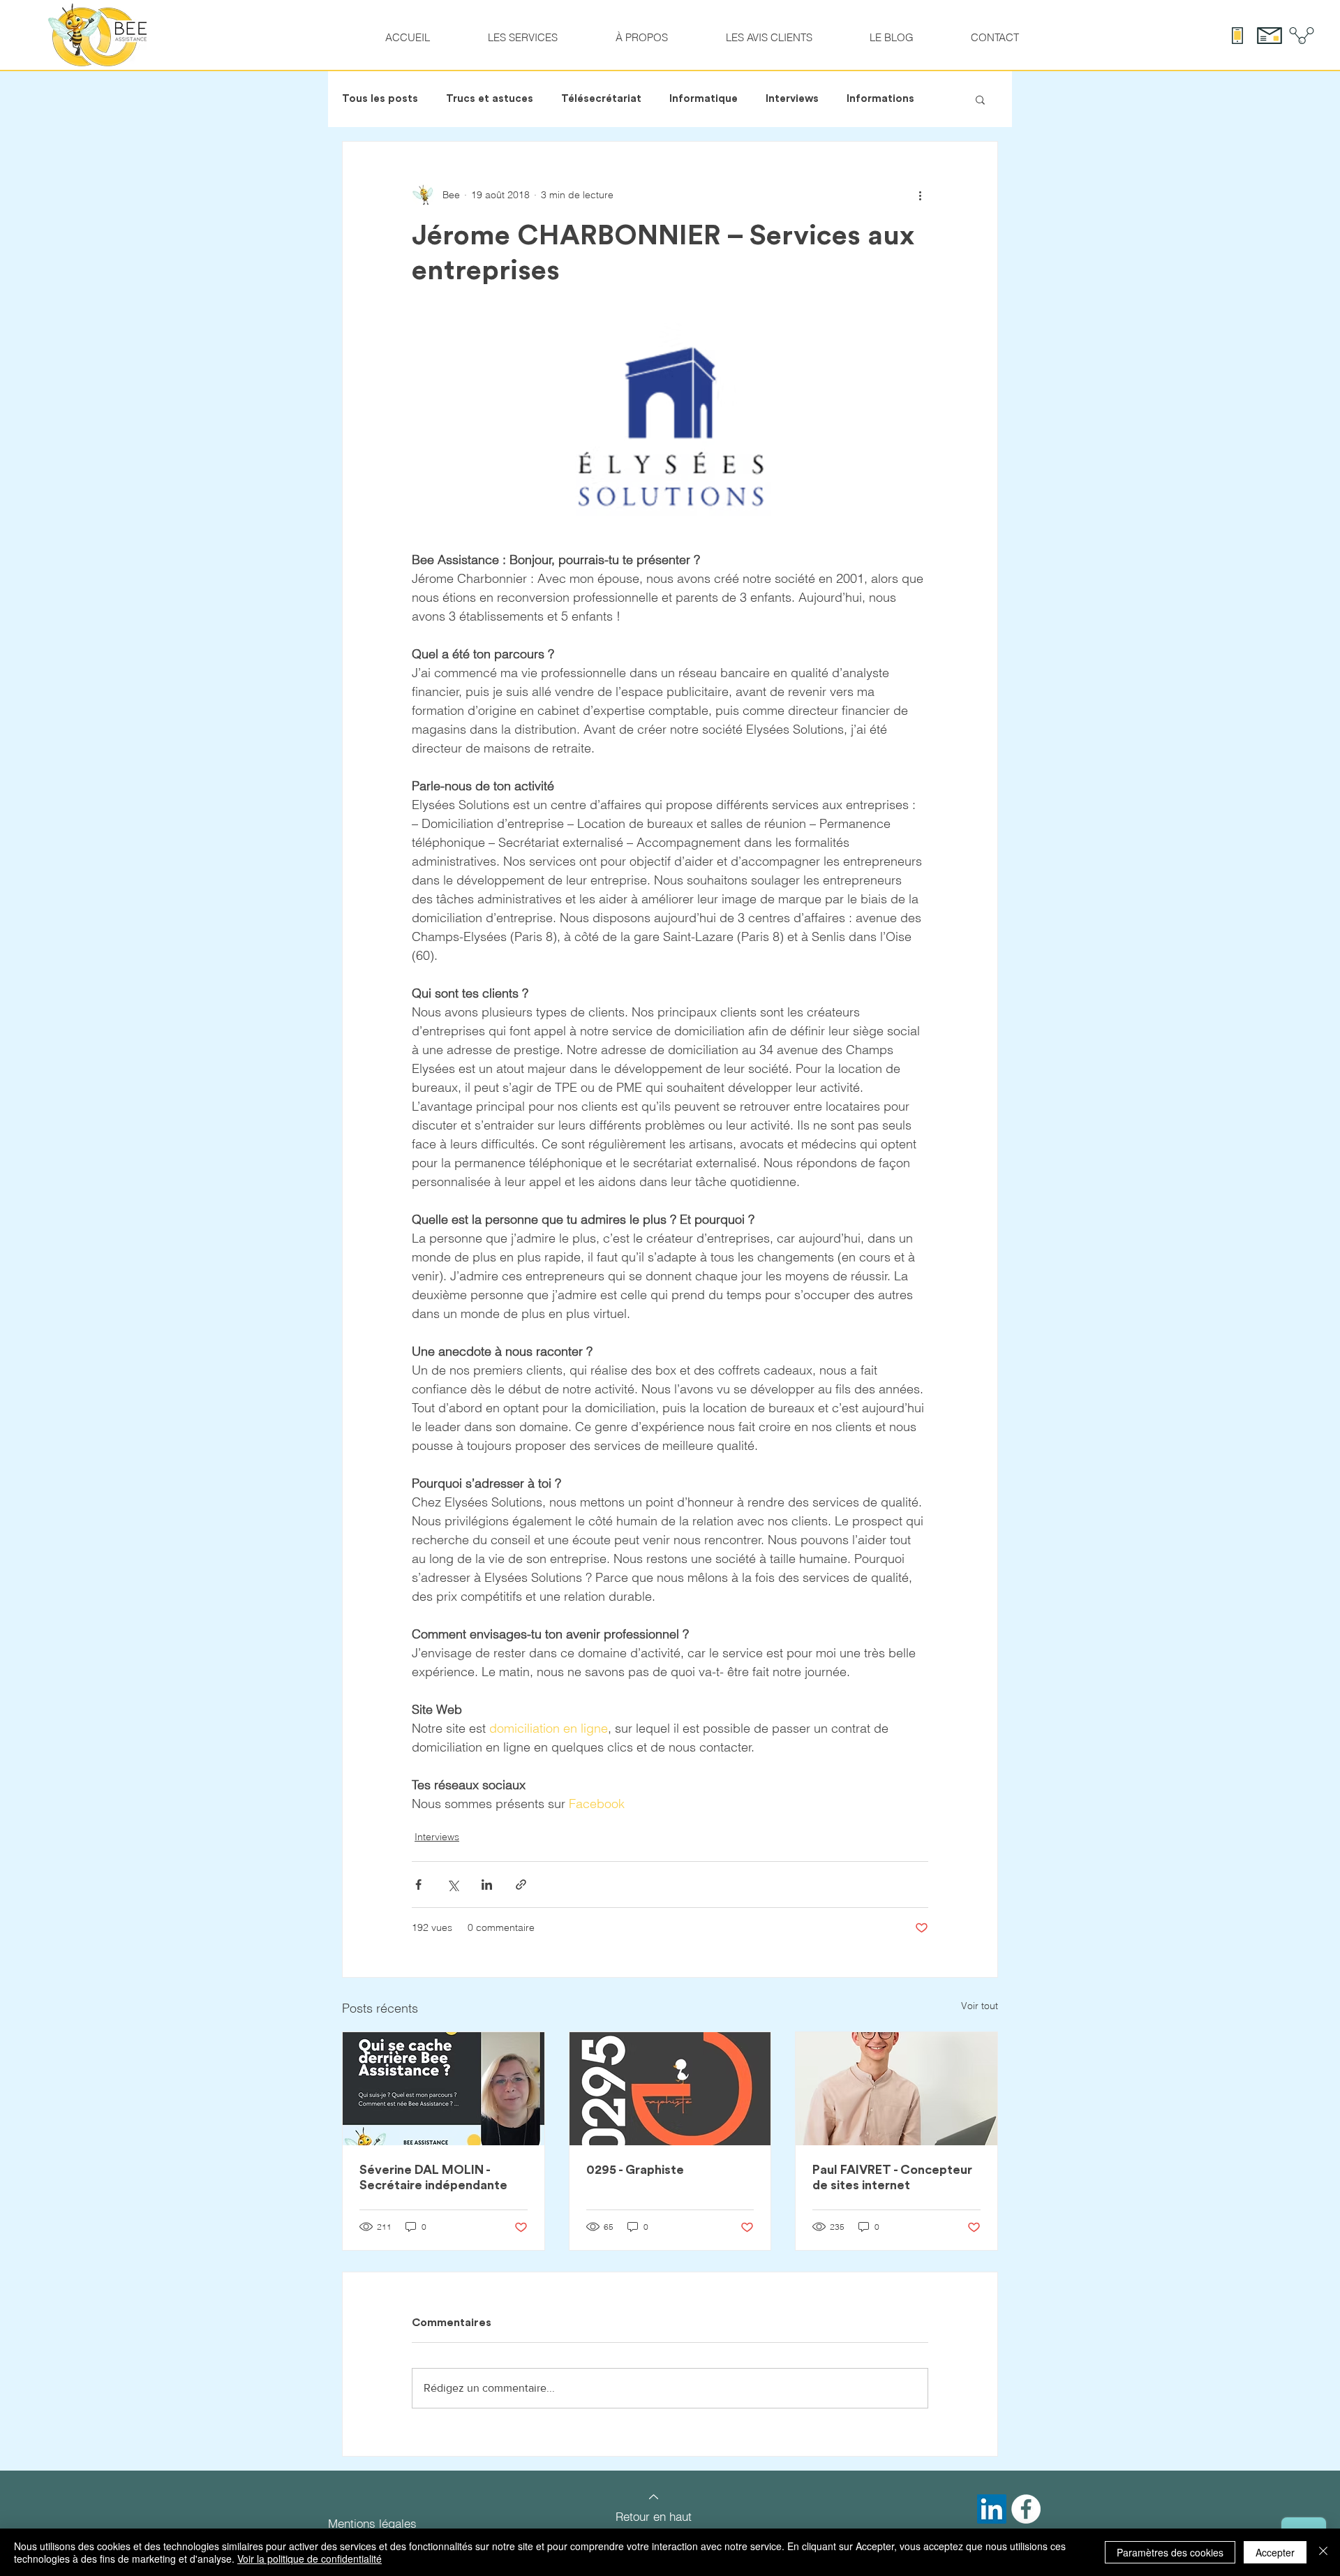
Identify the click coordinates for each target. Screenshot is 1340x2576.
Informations (880, 99)
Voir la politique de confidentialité (310, 2559)
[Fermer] (1323, 2552)
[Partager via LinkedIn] (487, 1885)
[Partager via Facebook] (418, 1885)
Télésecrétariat (601, 99)
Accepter (1275, 2552)
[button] (980, 99)
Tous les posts (380, 99)
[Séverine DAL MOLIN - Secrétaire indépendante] (444, 2089)
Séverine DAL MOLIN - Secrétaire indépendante (433, 2177)
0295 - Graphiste (635, 2170)
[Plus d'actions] (920, 195)
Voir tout (980, 2006)
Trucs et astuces (490, 99)
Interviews (792, 99)
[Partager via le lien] (521, 1885)
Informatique (703, 99)
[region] (654, 2499)
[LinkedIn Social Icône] (992, 2509)
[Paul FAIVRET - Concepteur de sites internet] (896, 2089)
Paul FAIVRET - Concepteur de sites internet (892, 2177)
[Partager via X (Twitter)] (453, 1885)
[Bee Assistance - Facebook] (1026, 2509)
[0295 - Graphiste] (670, 2089)
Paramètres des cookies (1170, 2552)
